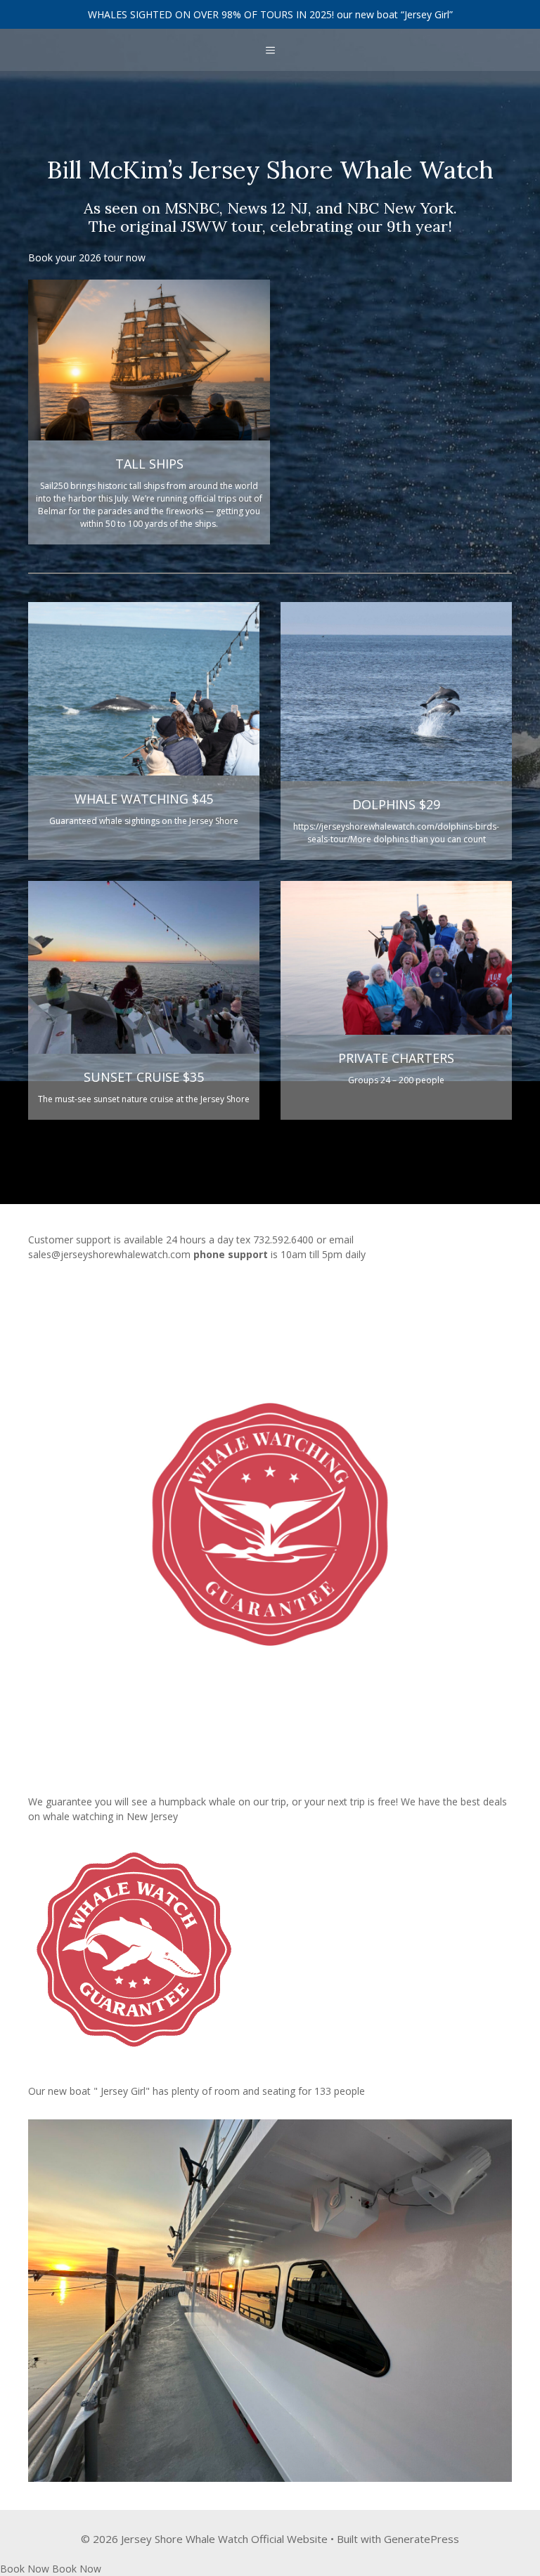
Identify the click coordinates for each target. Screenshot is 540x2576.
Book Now (25, 2569)
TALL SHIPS (149, 464)
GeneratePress (422, 2539)
